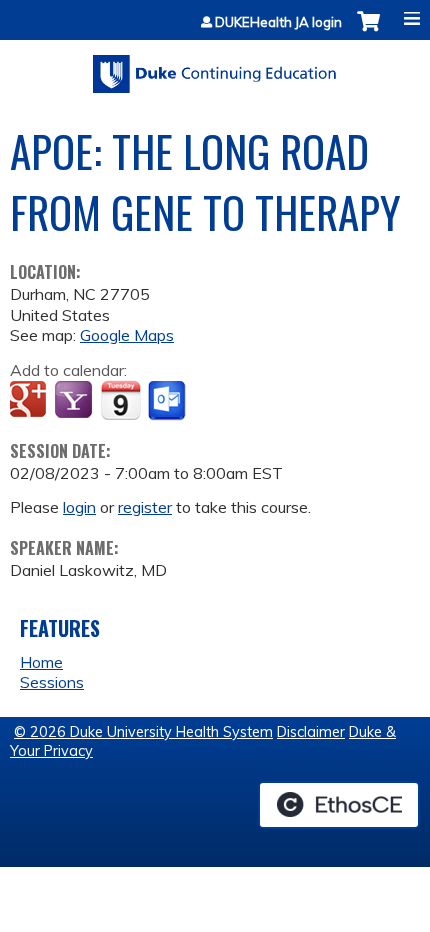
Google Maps (127, 335)
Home (41, 662)
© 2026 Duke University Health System (143, 732)
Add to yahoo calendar (75, 401)
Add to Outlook (168, 401)
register (145, 507)
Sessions (52, 682)
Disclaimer (311, 732)
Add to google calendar (30, 401)
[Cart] (368, 31)
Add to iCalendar (120, 400)
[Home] (215, 67)
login (79, 507)
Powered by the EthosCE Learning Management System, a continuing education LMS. (339, 805)
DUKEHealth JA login (278, 22)
